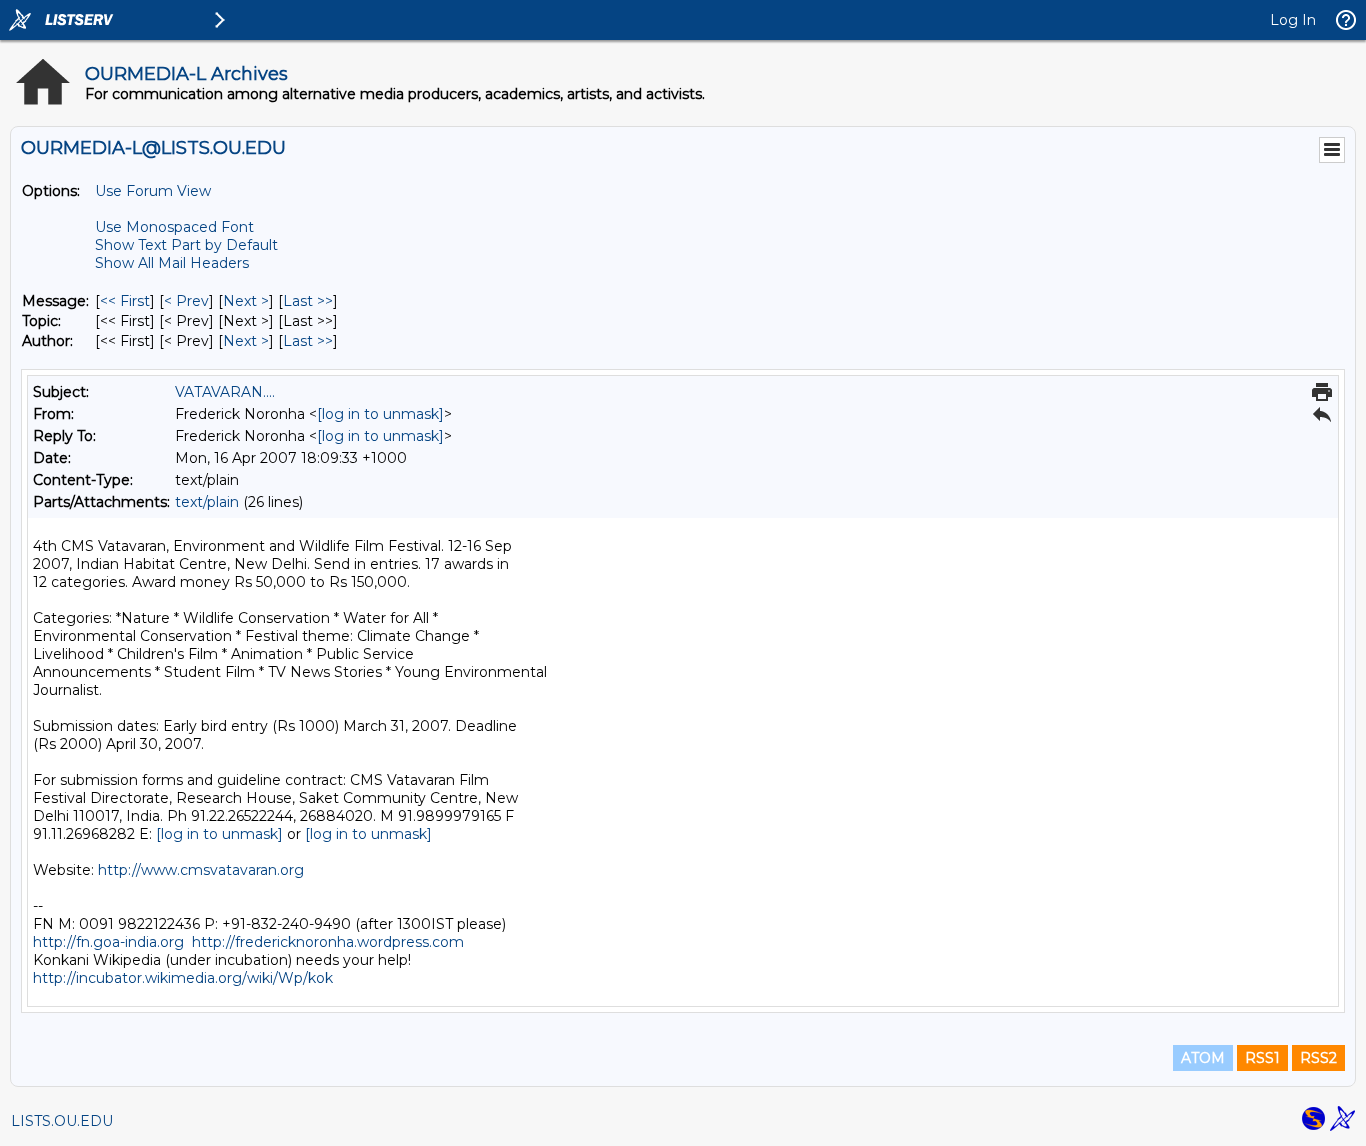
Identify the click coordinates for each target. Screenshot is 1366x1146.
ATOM (1203, 1058)
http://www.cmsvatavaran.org (201, 870)
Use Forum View (153, 191)
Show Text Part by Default (186, 245)
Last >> (308, 301)
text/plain (207, 502)
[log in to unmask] (380, 414)
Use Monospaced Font (174, 227)
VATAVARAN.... (225, 392)
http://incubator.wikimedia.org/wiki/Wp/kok (183, 978)
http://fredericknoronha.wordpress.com (328, 942)
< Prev (186, 301)
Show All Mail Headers (172, 263)
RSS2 (1318, 1058)
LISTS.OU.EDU (62, 1121)
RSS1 (1262, 1058)
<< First (125, 301)
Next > (246, 301)
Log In (1293, 20)
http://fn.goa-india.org (108, 942)
